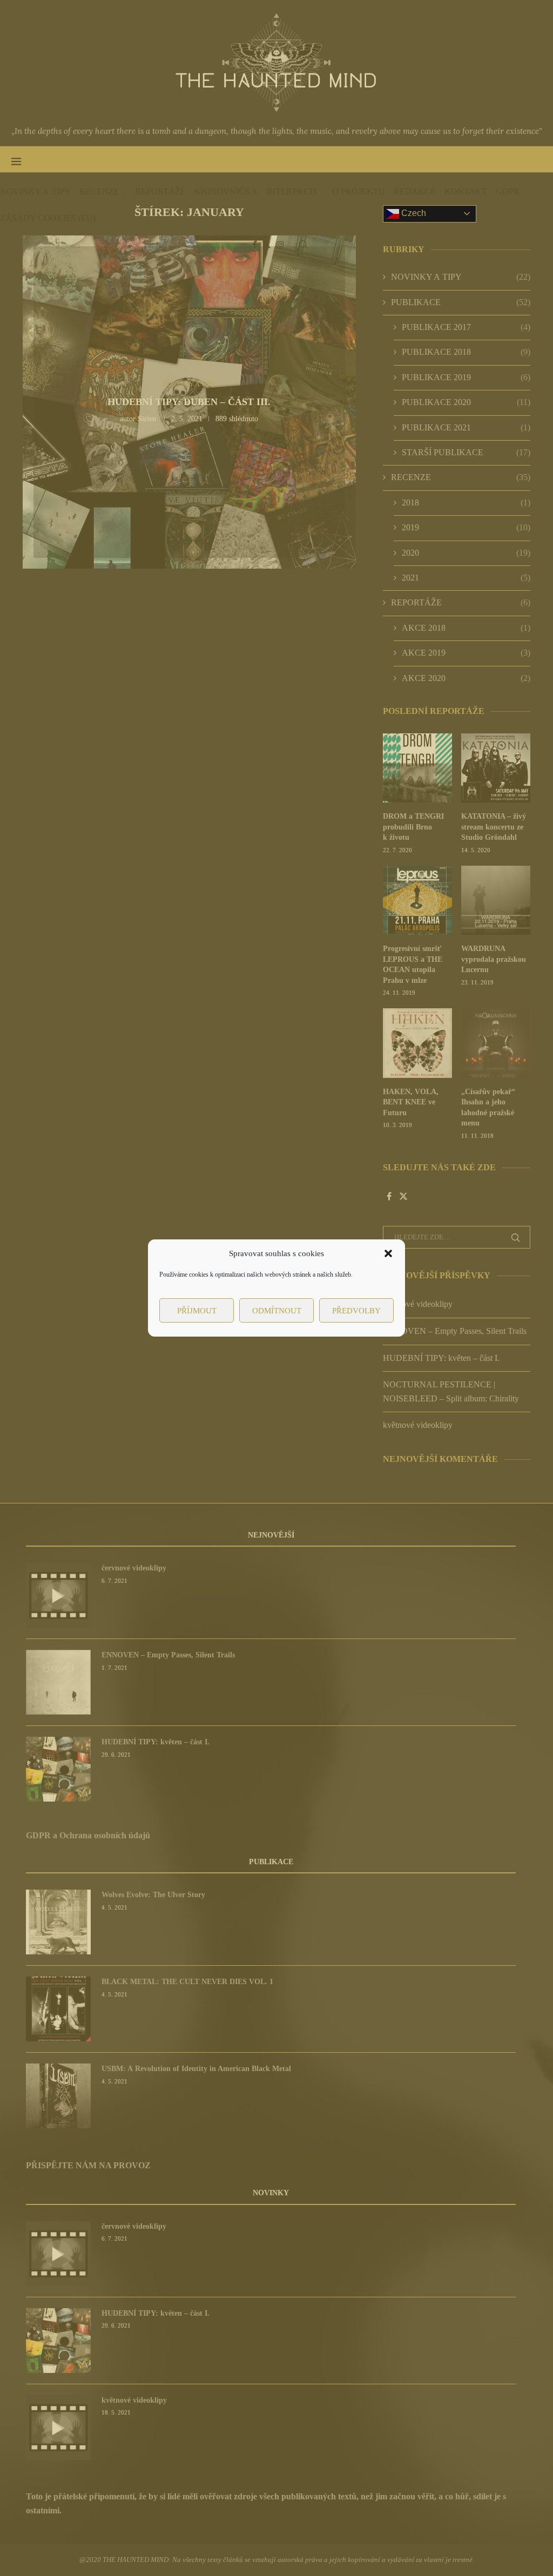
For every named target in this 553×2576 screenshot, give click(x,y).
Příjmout (197, 1311)
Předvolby (356, 1311)
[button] (388, 1253)
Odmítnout (277, 1311)
